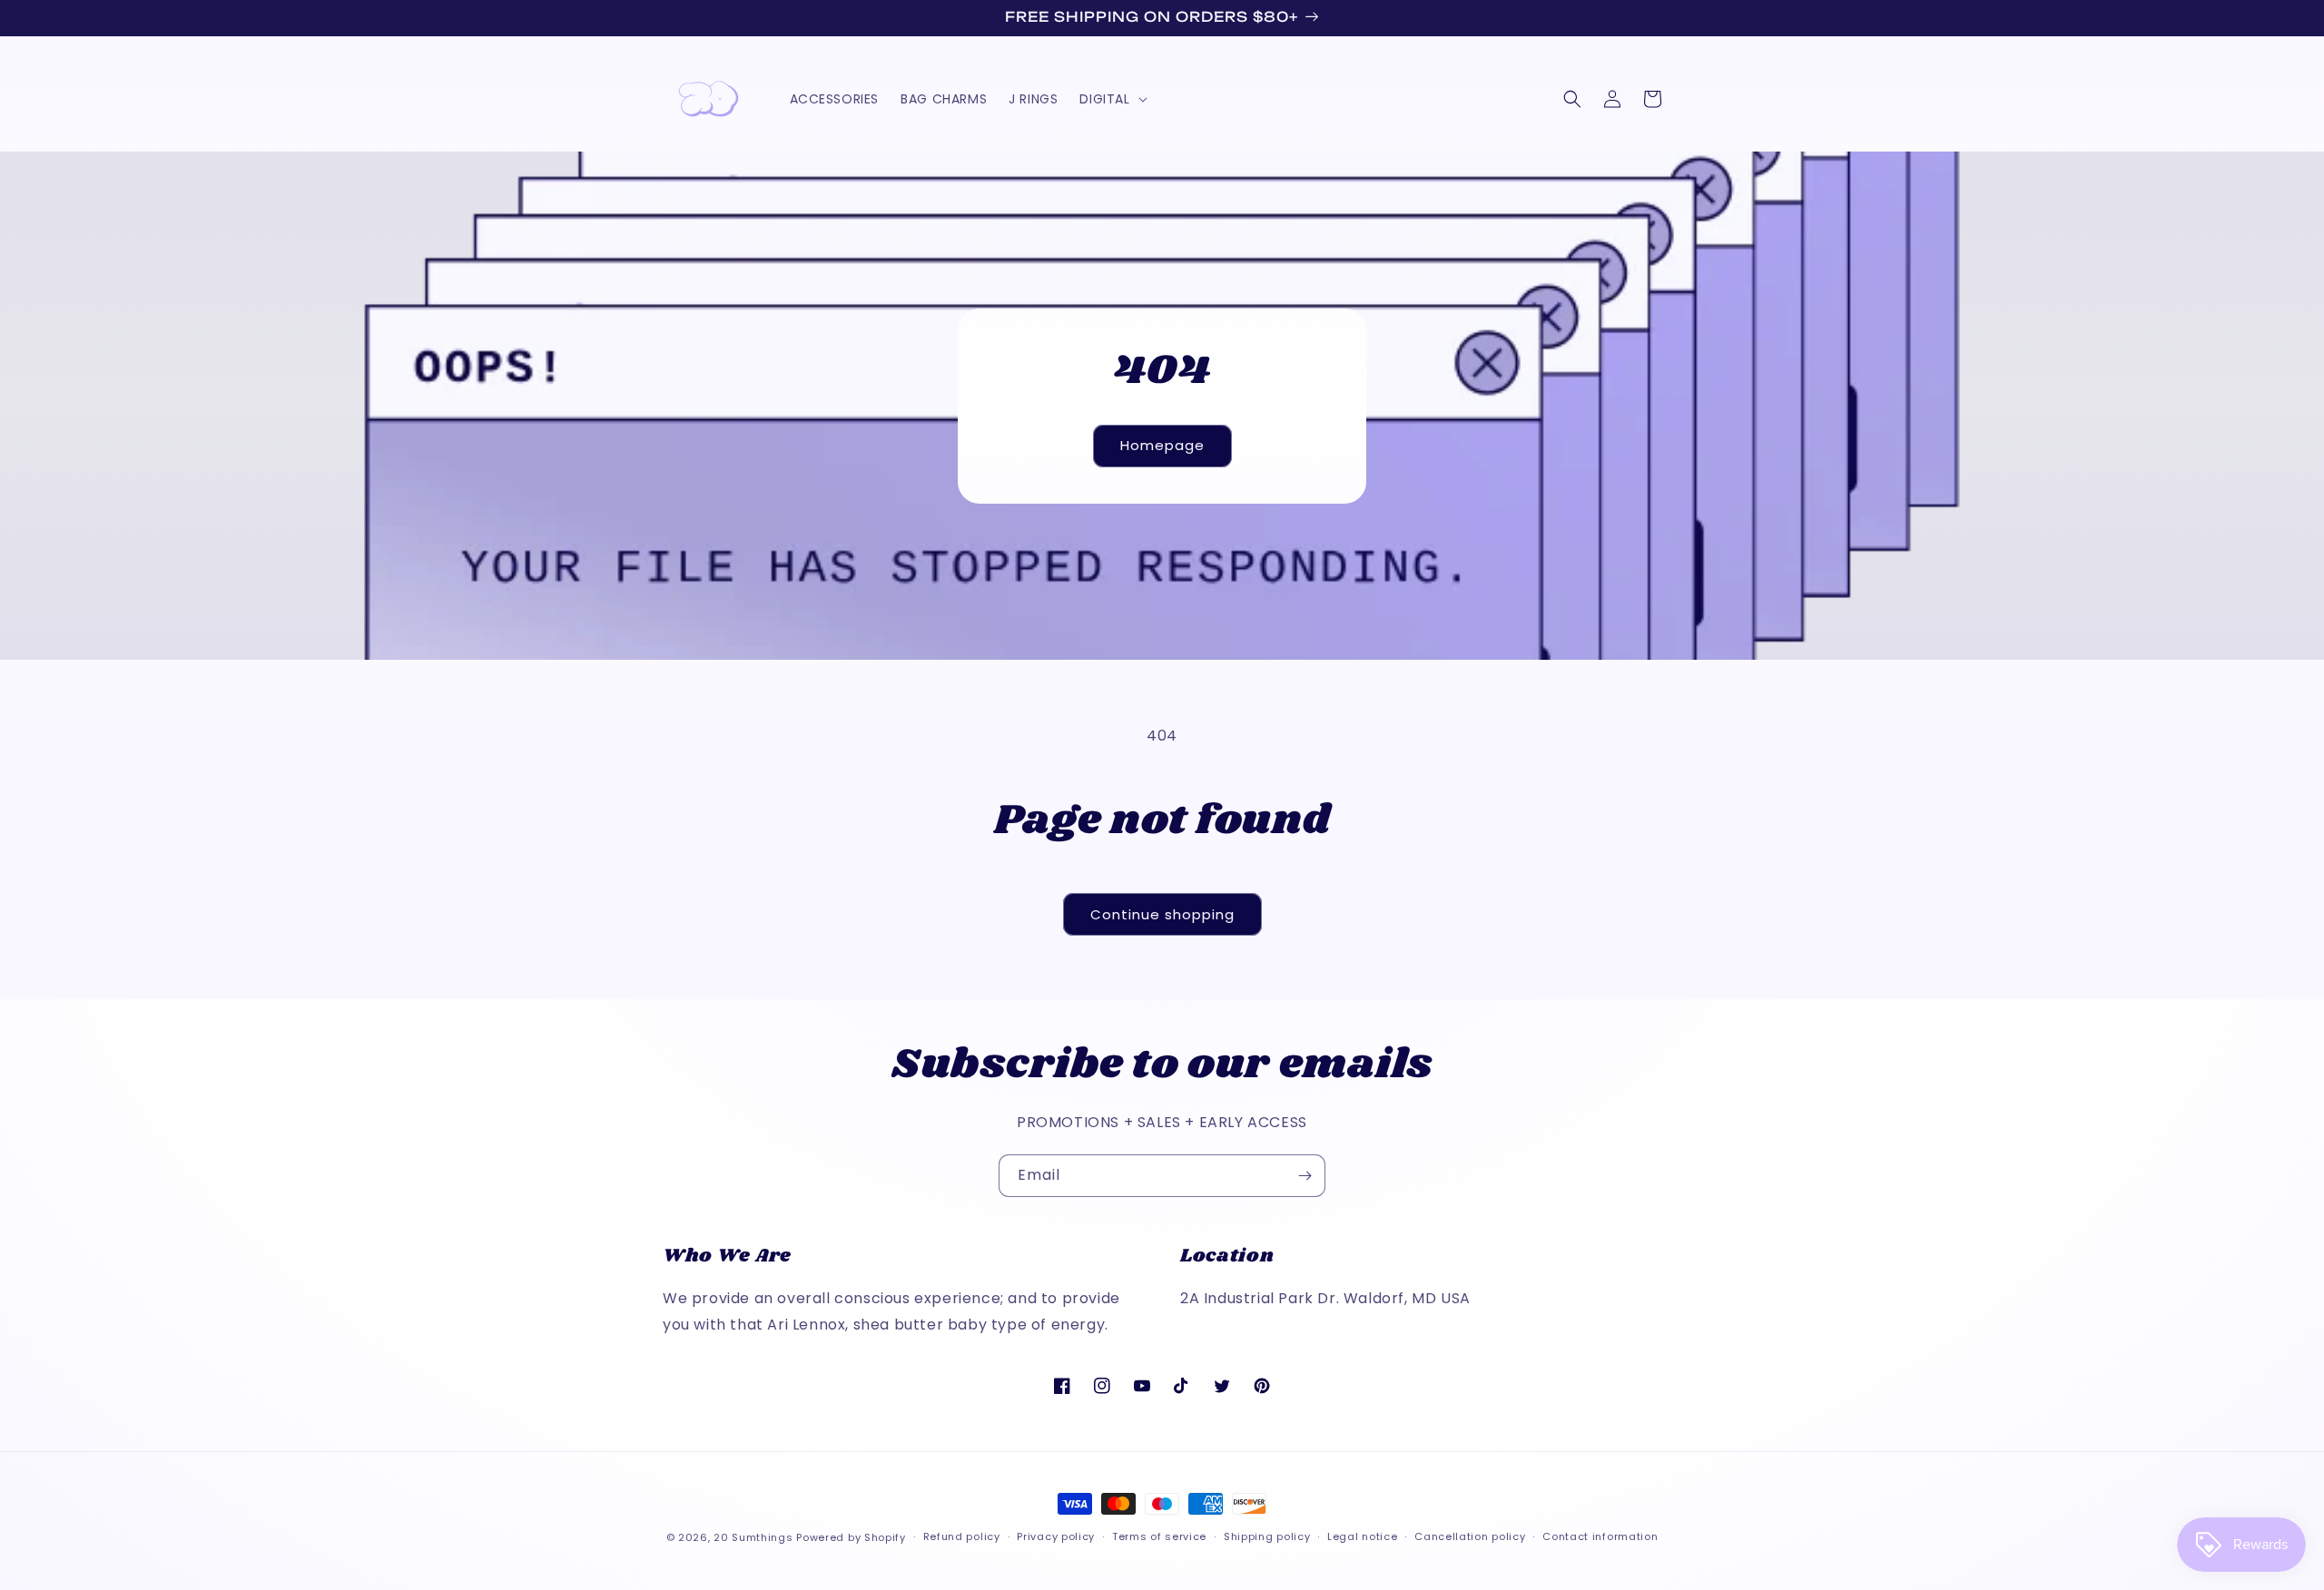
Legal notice (1362, 1536)
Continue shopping (1162, 914)
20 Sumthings (753, 1537)
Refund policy (962, 1536)
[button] (1111, 99)
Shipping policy (1267, 1536)
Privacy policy (1056, 1536)
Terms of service (1159, 1536)
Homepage (1162, 445)
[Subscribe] (1305, 1176)
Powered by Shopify (851, 1537)
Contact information (1600, 1536)
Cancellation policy (1470, 1536)
